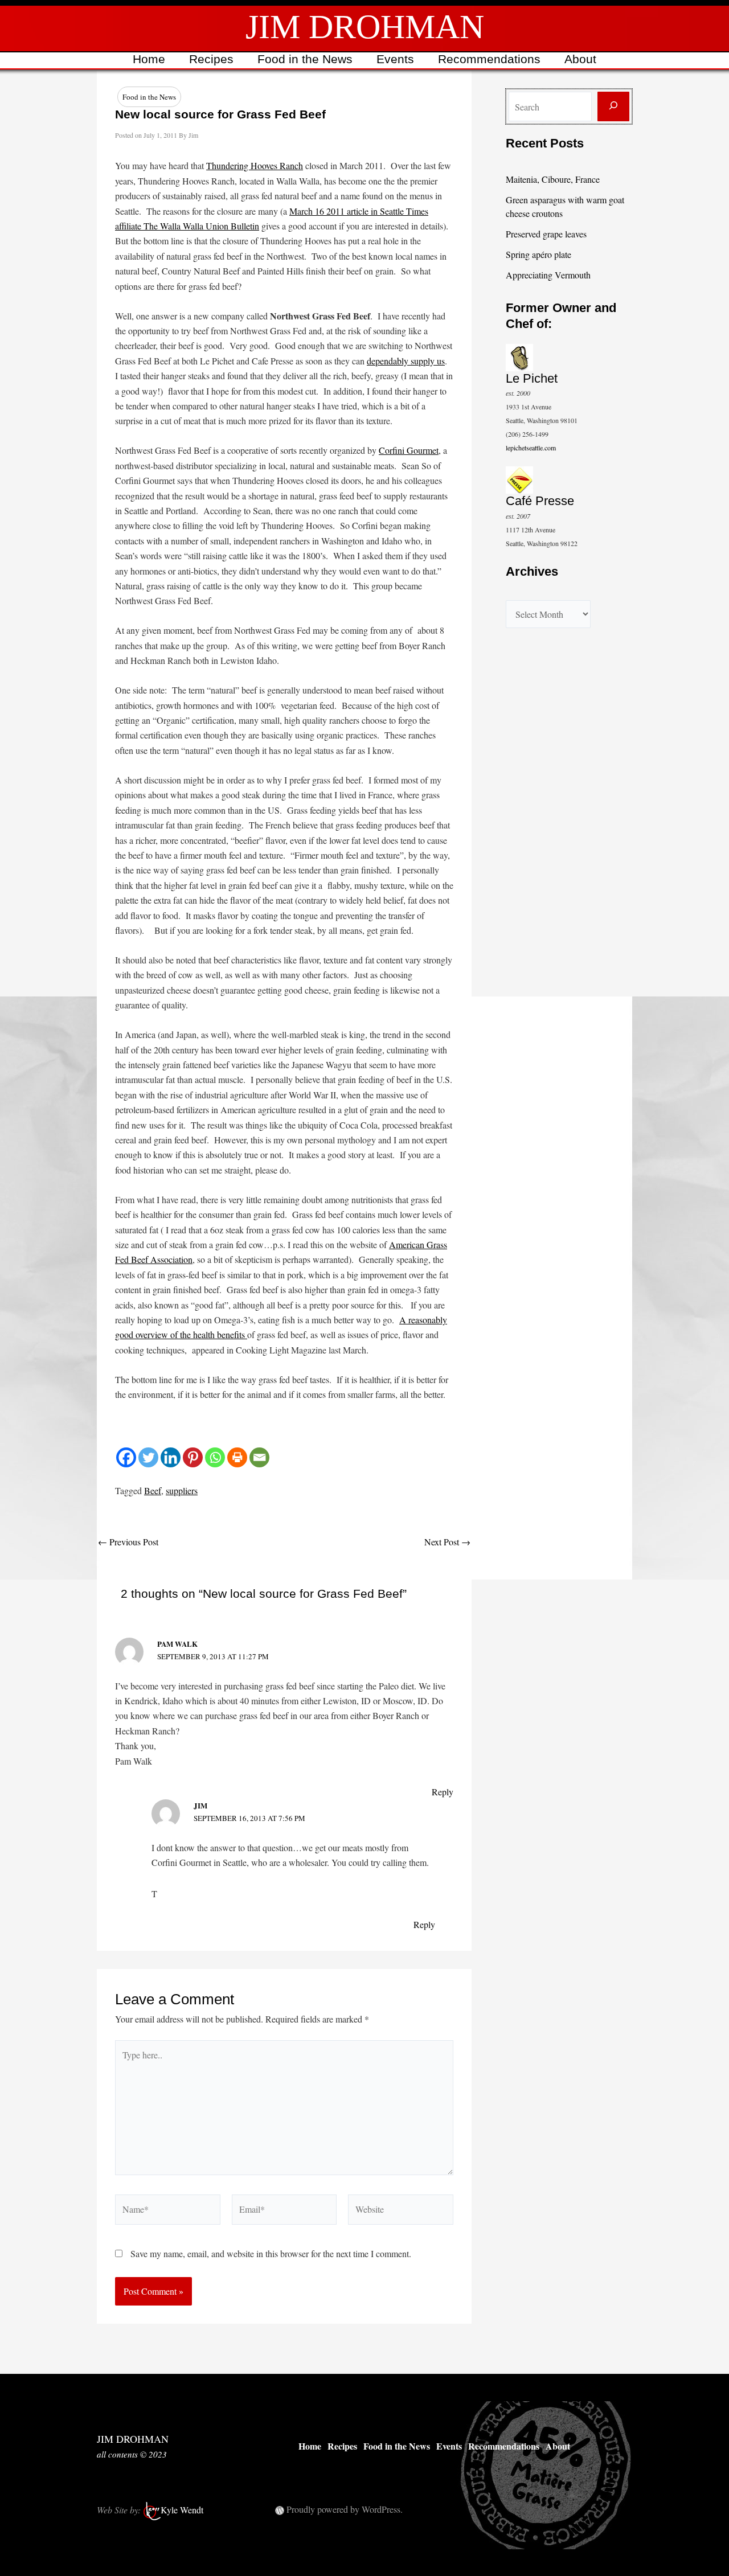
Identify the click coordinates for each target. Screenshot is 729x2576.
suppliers (182, 1490)
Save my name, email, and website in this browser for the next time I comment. (271, 2253)
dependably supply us (406, 361)
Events (395, 59)
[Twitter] (148, 1457)
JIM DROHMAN (365, 27)
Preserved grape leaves (546, 234)
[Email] (259, 1457)
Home (149, 59)
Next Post (447, 1542)
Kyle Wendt (182, 2510)
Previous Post (128, 1542)
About (580, 59)
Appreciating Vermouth (548, 275)
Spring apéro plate (538, 254)
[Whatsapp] (215, 1457)
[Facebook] (126, 1457)
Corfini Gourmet (409, 450)
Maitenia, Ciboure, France (553, 179)
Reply (443, 1792)
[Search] (613, 106)
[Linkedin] (171, 1457)
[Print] (237, 1457)
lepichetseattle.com (531, 448)
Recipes (211, 59)
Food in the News (305, 59)
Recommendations (489, 59)
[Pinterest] (193, 1457)
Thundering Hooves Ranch (255, 165)
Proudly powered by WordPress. (345, 2509)
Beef (153, 1490)
